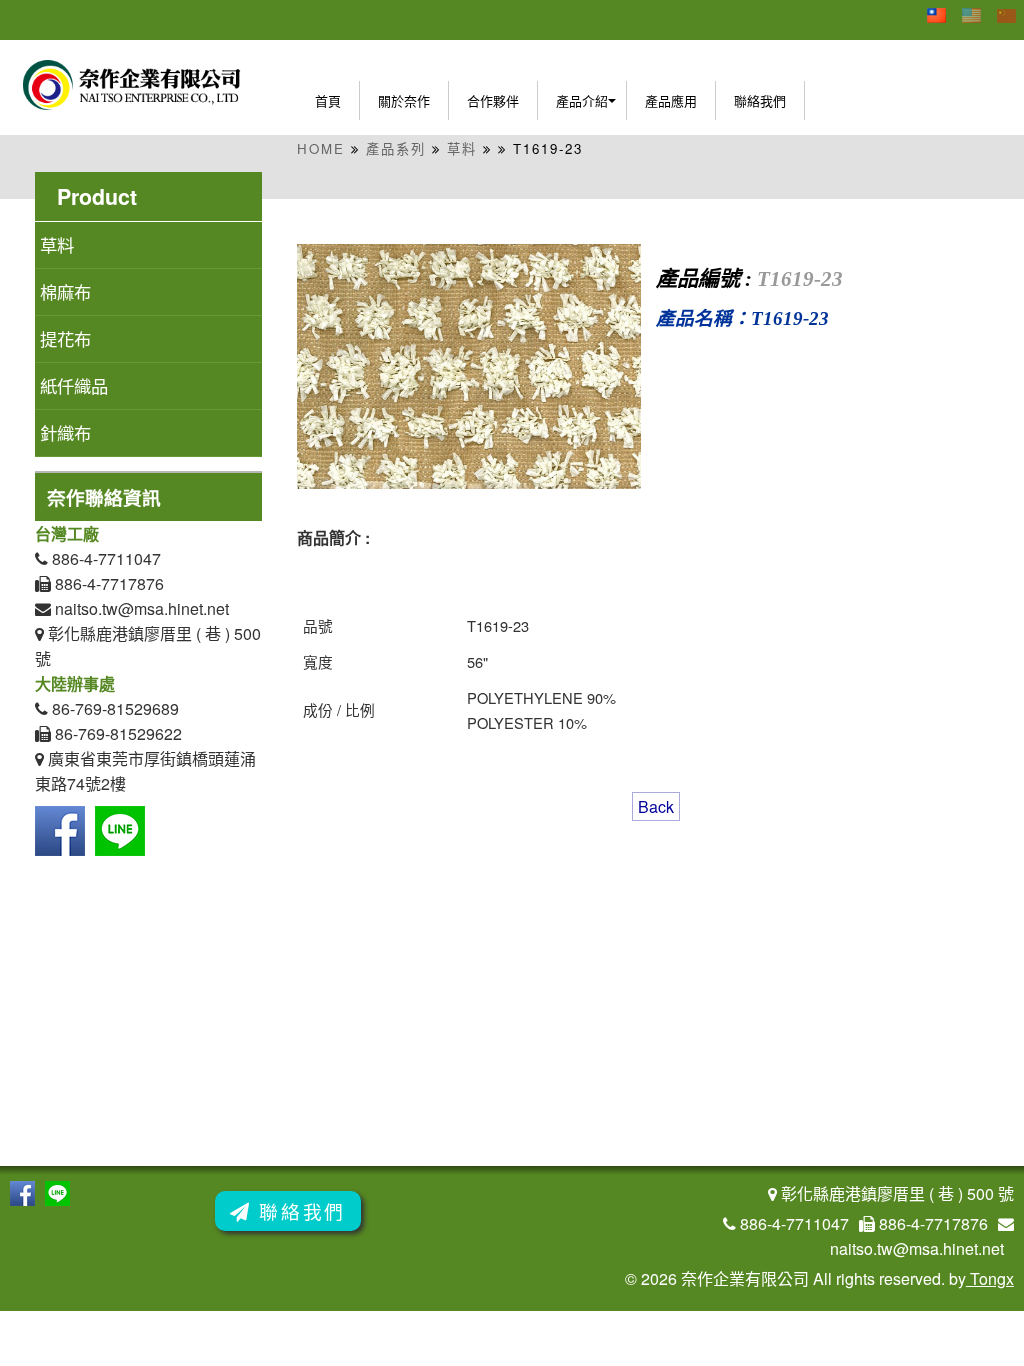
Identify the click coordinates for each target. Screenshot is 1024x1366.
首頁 (328, 100)
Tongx (990, 1278)
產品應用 (671, 100)
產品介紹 (582, 100)
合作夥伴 (493, 100)
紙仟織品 (74, 385)
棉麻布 (65, 291)
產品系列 (396, 148)
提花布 (65, 338)
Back (656, 806)
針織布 (65, 432)
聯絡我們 (760, 100)
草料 (462, 148)
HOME (321, 148)
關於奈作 (404, 100)
